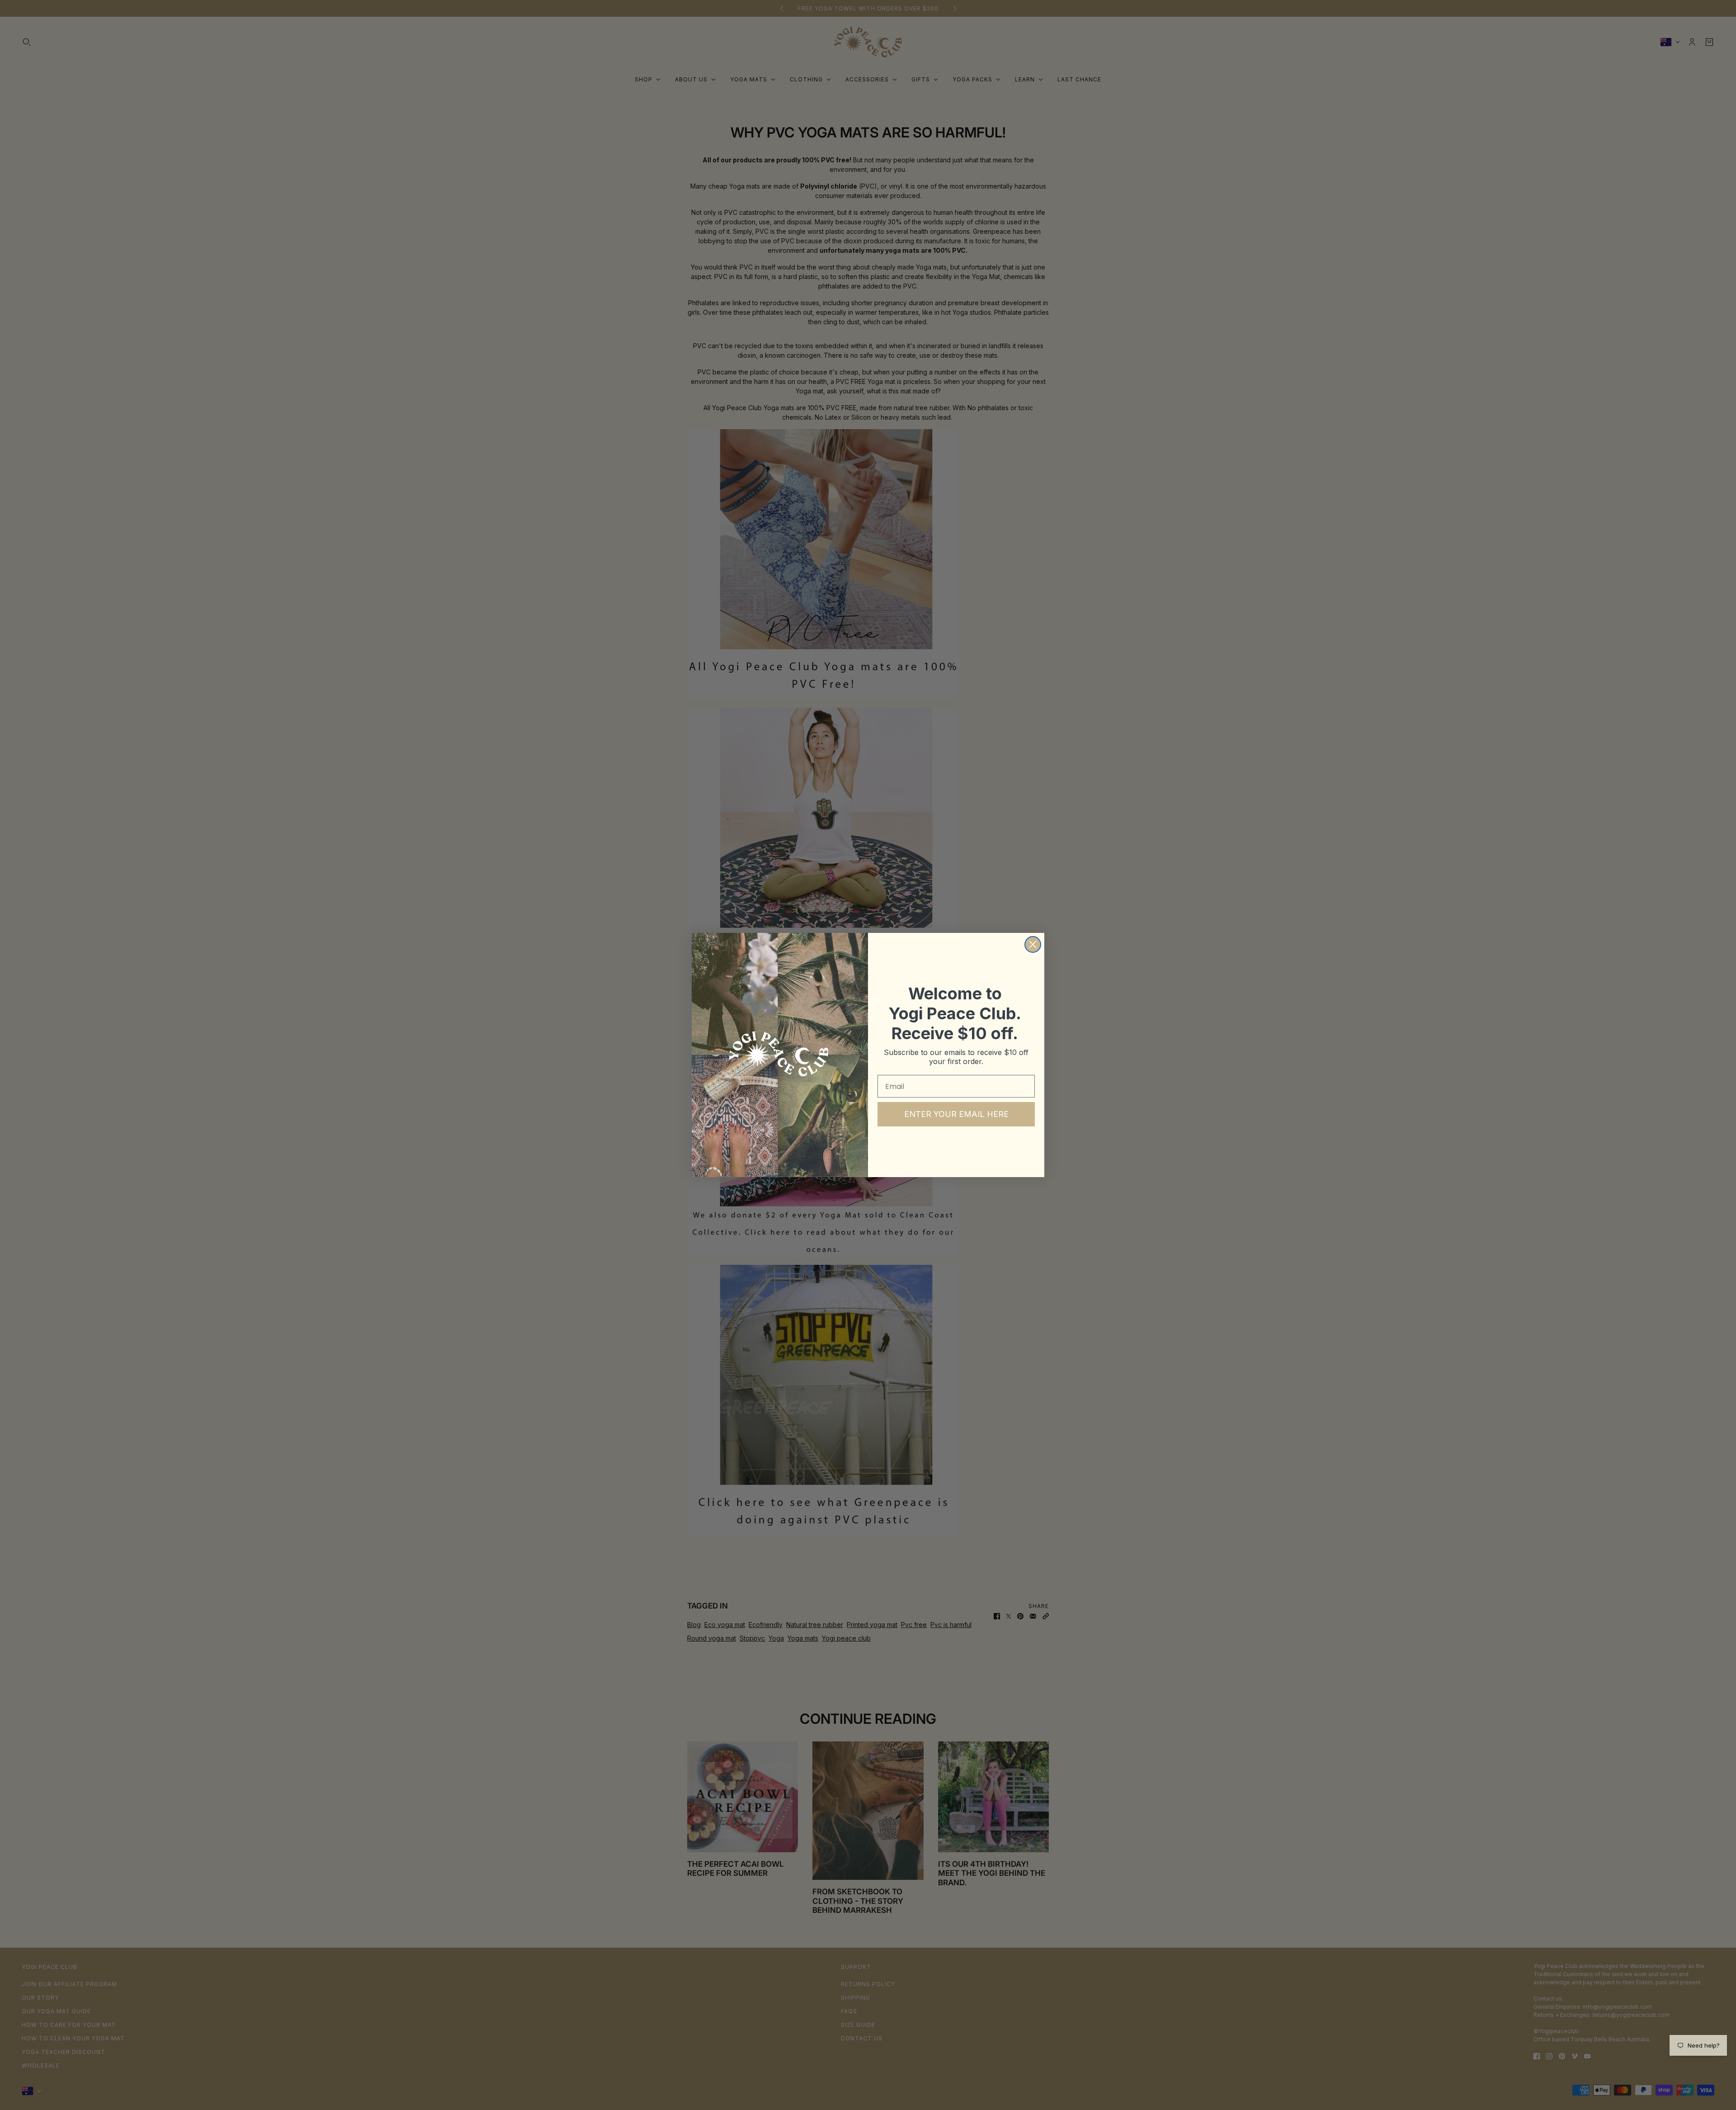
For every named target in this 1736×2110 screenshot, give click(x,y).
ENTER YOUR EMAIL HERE (956, 1114)
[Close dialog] (1033, 944)
